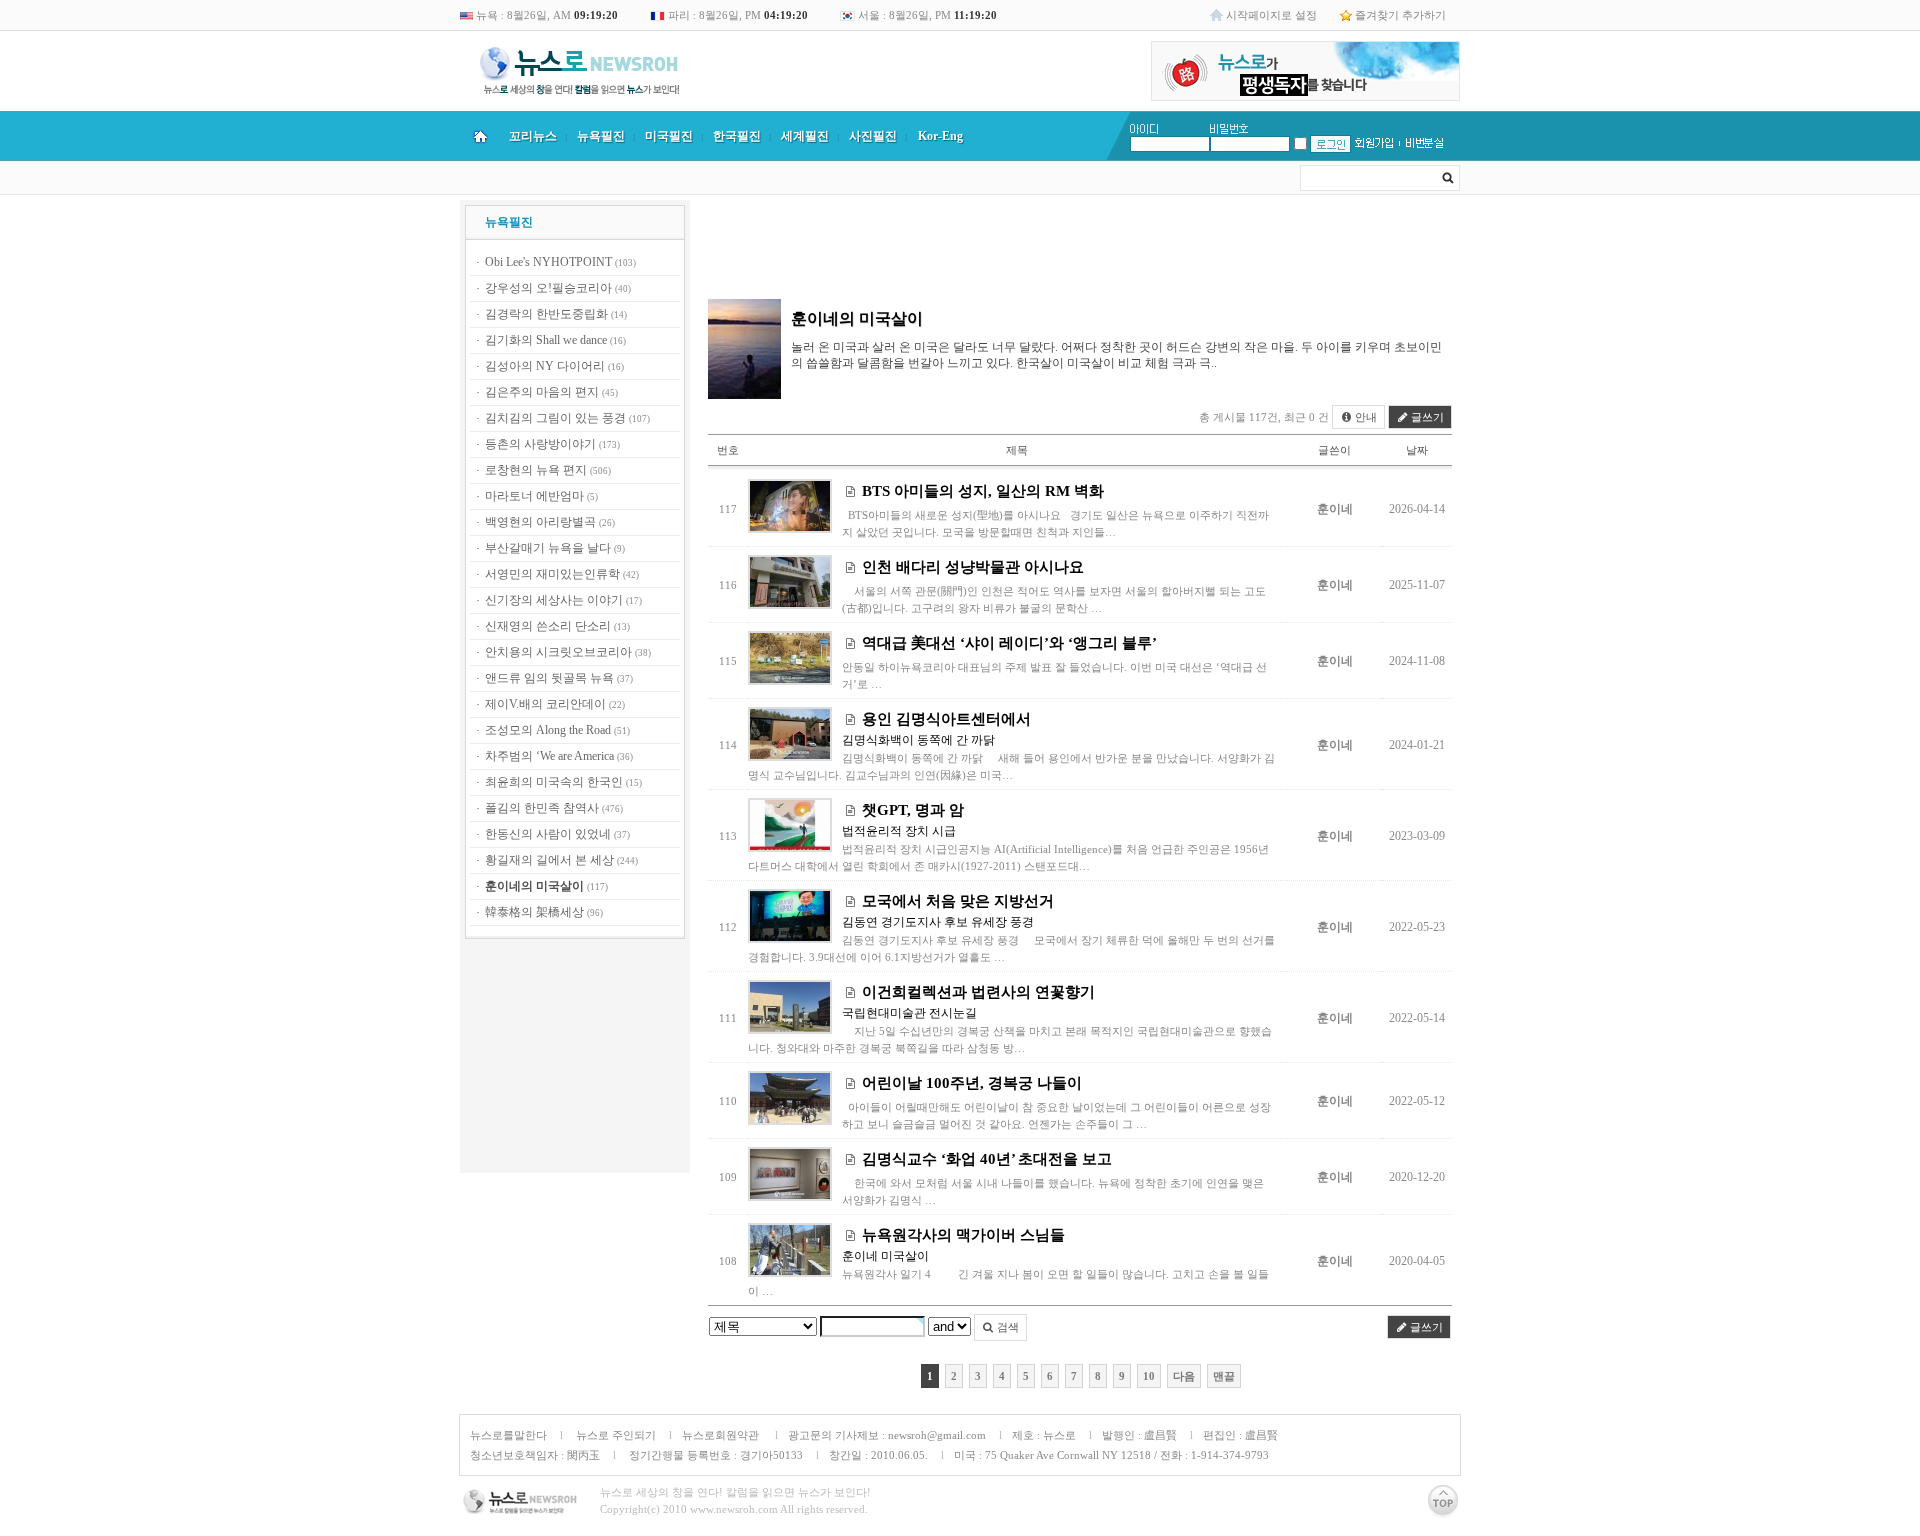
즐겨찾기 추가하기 (1400, 15)
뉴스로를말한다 (508, 1435)
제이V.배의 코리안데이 (545, 704)
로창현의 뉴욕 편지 (536, 470)
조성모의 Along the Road (548, 730)
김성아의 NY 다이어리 (545, 366)
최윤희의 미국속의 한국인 (554, 782)
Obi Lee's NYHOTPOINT (548, 262)
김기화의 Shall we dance (546, 340)
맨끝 (1224, 1376)
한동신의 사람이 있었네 (548, 834)
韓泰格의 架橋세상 (534, 912)
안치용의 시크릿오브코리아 (558, 652)
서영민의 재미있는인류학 (552, 574)
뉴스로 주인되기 (614, 1435)
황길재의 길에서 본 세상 (549, 860)
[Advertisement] (575, 1059)
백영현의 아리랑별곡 (540, 522)
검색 (1006, 1327)
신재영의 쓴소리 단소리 (548, 626)
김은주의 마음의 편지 (542, 392)
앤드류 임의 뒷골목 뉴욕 (549, 678)
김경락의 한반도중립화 (546, 314)
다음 (1184, 1376)
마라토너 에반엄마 (534, 496)
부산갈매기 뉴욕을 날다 (548, 548)
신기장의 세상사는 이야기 (554, 600)
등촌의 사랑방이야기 (540, 444)
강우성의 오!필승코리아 (548, 288)
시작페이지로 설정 (1271, 15)
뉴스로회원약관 (722, 1435)
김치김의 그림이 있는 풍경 (555, 418)
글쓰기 (1426, 417)
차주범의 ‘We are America (549, 756)
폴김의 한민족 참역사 (542, 808)
